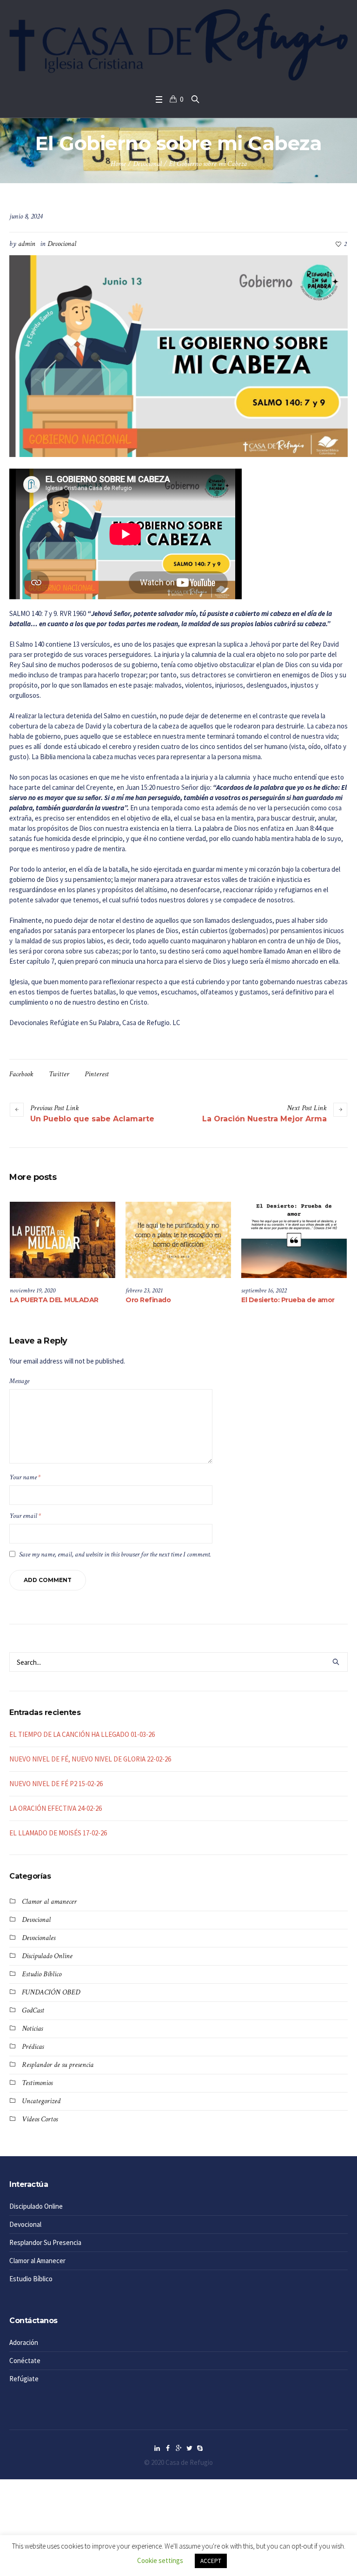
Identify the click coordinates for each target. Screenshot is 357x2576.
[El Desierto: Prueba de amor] (294, 1240)
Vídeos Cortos (40, 2119)
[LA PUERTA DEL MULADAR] (63, 1240)
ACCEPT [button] (211, 2561)
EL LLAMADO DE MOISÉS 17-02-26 (58, 1833)
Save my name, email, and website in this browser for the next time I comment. (115, 1554)
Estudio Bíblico (42, 1974)
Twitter (59, 1074)
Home (118, 164)
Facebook (21, 1074)
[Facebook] (168, 2448)
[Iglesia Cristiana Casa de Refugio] (178, 45)
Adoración (24, 2342)
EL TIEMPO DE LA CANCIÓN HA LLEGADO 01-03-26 (82, 1734)
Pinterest (97, 1074)
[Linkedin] (157, 2448)
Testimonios (37, 2083)
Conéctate (25, 2361)
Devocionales (39, 1938)
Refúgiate (24, 2379)
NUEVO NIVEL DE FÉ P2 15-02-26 (56, 1784)
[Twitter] (189, 2448)
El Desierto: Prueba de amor (288, 1300)
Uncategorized (41, 2101)
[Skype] (200, 2448)
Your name (25, 1477)
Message (19, 1381)
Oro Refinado (148, 1300)
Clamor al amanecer (49, 1902)
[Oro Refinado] (178, 1240)
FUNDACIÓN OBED (51, 1992)
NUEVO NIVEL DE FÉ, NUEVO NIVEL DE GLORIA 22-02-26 (90, 1759)
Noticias (32, 2029)
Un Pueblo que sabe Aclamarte (92, 1119)
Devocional (147, 164)
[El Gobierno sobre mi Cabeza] (178, 355)
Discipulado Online (47, 1956)
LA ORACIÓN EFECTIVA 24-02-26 (56, 1808)
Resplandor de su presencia (58, 2065)
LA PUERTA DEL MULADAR (54, 1300)
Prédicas (33, 2047)
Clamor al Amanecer (37, 2261)
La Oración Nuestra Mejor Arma (264, 1119)
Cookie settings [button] (160, 2560)
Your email (25, 1516)
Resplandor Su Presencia (45, 2242)
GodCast (33, 2010)
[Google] (178, 2448)
